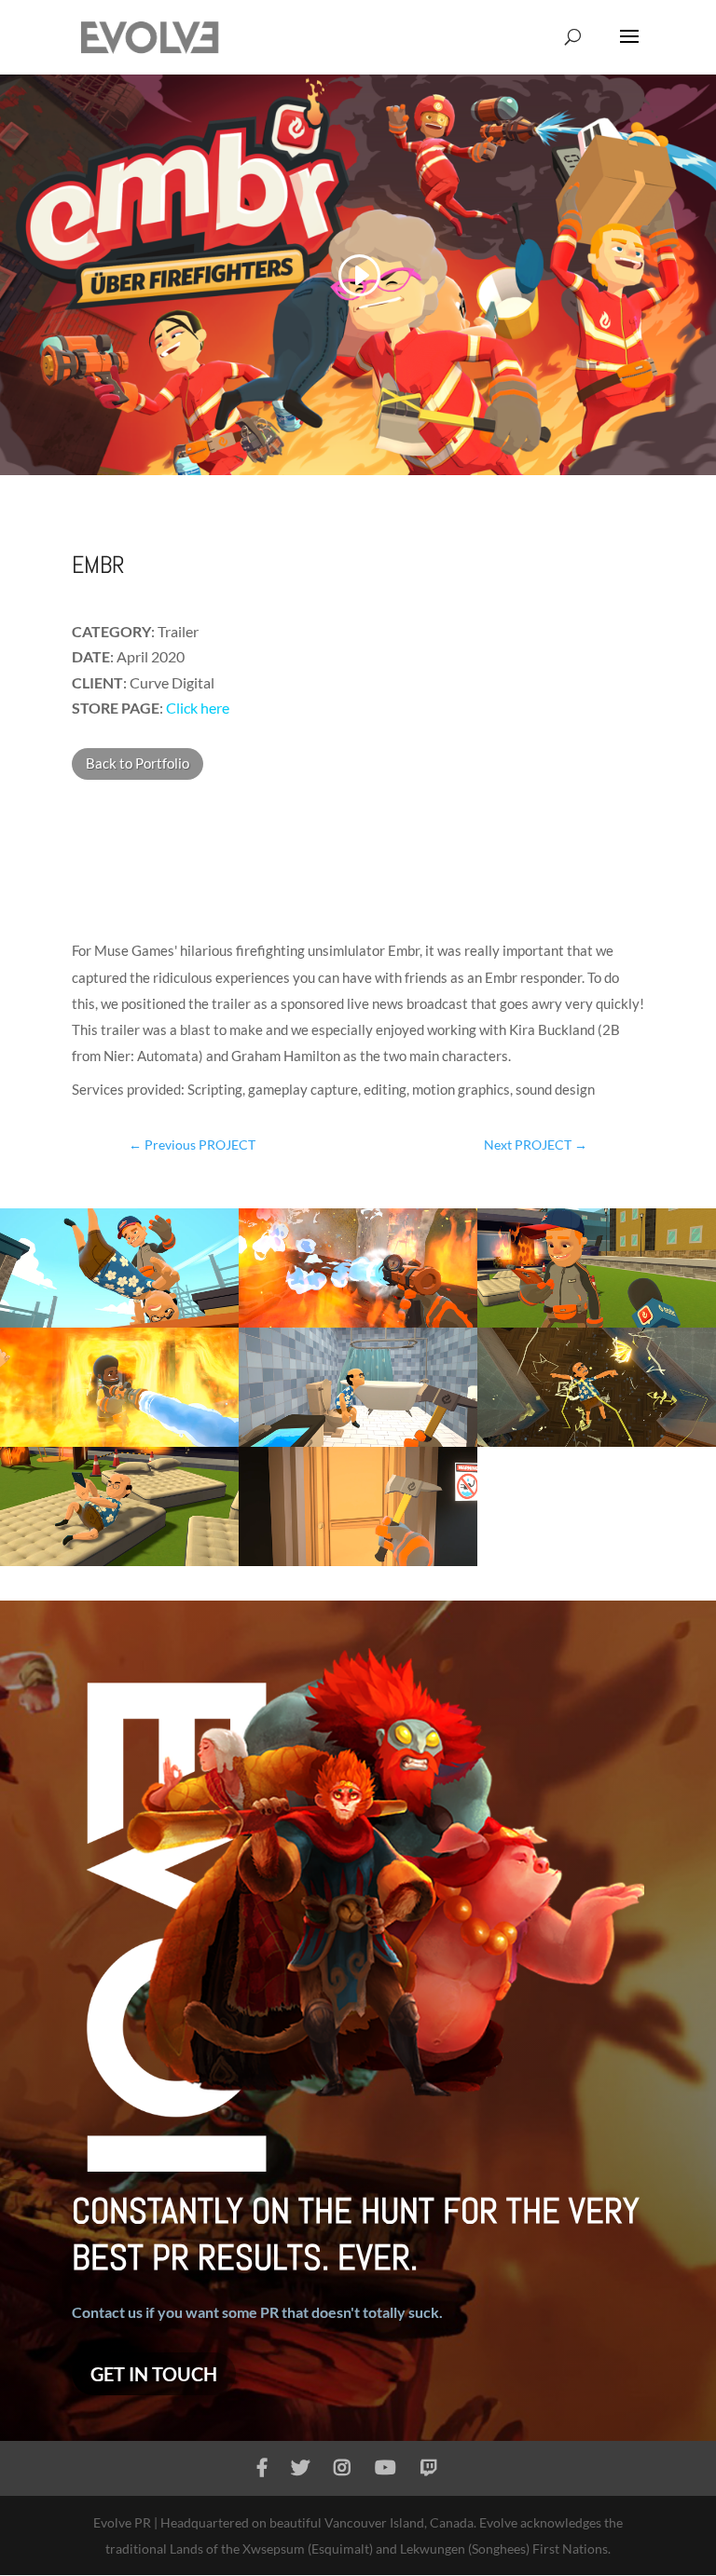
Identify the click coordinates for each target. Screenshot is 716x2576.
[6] (597, 1446)
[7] (119, 1566)
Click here (196, 708)
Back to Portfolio (138, 763)
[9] (358, 1566)
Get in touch (154, 2374)
